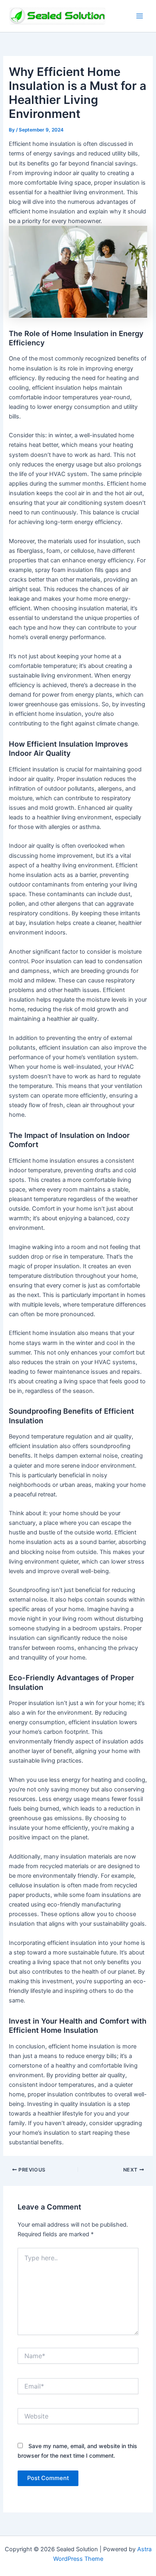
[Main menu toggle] (140, 16)
